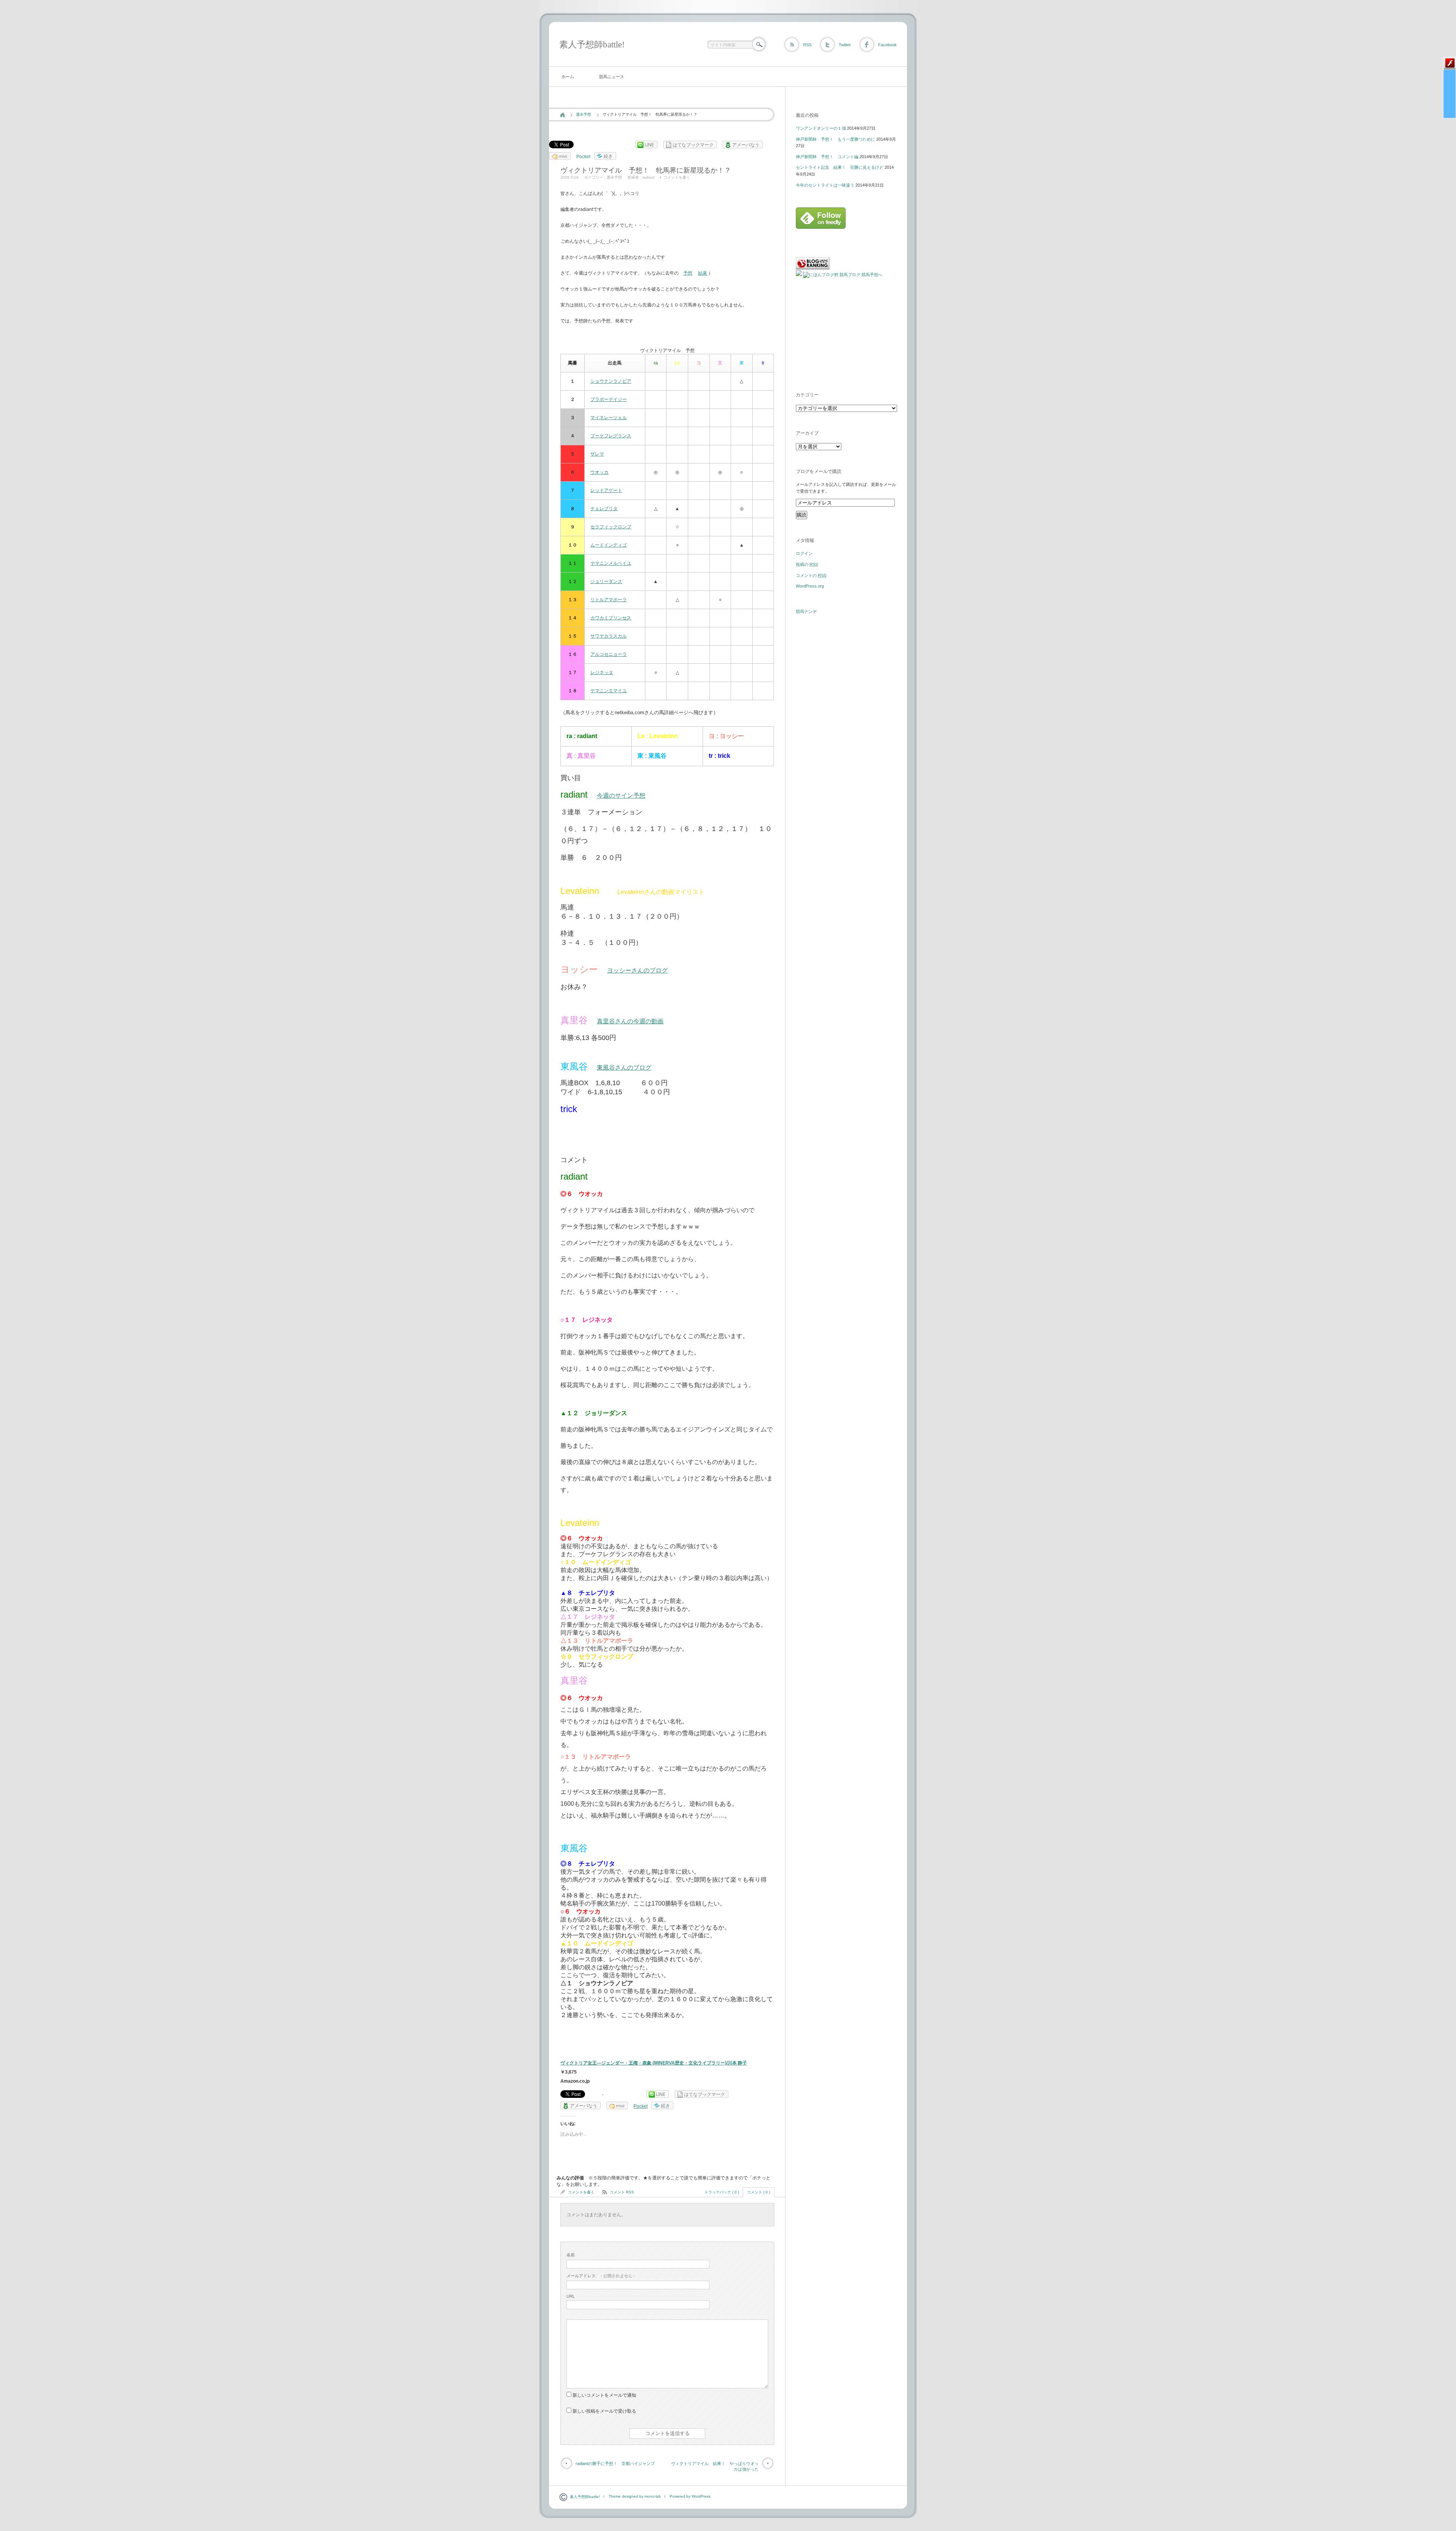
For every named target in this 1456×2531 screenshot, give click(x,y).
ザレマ (597, 454)
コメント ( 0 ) (759, 2192)
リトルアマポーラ (609, 600)
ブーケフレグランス (611, 436)
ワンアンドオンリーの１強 (821, 128)
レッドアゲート (606, 490)
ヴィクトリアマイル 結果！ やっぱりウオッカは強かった (715, 2466)
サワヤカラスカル (609, 636)
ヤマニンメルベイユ (611, 563)
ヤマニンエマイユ (609, 691)
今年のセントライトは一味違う (825, 185)
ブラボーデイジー (609, 399)
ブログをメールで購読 (819, 471)
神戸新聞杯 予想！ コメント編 (827, 157)
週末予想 (584, 114)
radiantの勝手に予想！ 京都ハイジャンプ (615, 2463)
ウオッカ (599, 472)
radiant (648, 177)
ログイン (804, 553)
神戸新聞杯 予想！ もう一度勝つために (835, 139)
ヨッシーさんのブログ (637, 970)
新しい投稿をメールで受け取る (604, 2411)
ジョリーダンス (606, 581)
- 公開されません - (601, 2276)
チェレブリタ (604, 509)
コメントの (811, 575)
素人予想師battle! (592, 45)
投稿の (807, 564)
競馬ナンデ (806, 611)
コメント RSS (622, 2192)
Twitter (845, 45)
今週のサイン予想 (621, 796)
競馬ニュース (612, 77)
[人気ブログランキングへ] (813, 268)
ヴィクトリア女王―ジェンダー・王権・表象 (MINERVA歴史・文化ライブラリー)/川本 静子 (654, 2063)
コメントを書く (677, 177)
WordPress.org (810, 586)
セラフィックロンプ (611, 527)
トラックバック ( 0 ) (722, 2192)
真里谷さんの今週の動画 (630, 1021)
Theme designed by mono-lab (635, 2496)
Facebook (887, 45)
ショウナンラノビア (611, 381)
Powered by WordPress (690, 2496)
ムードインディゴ (609, 545)
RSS (807, 45)
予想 (688, 273)
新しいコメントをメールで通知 (604, 2395)
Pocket (583, 157)
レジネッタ (602, 672)
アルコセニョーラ (609, 654)
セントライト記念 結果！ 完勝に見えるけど (840, 167)
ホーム (568, 77)
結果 (703, 273)
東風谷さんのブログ (624, 1068)
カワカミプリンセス (611, 618)
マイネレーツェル (609, 418)
